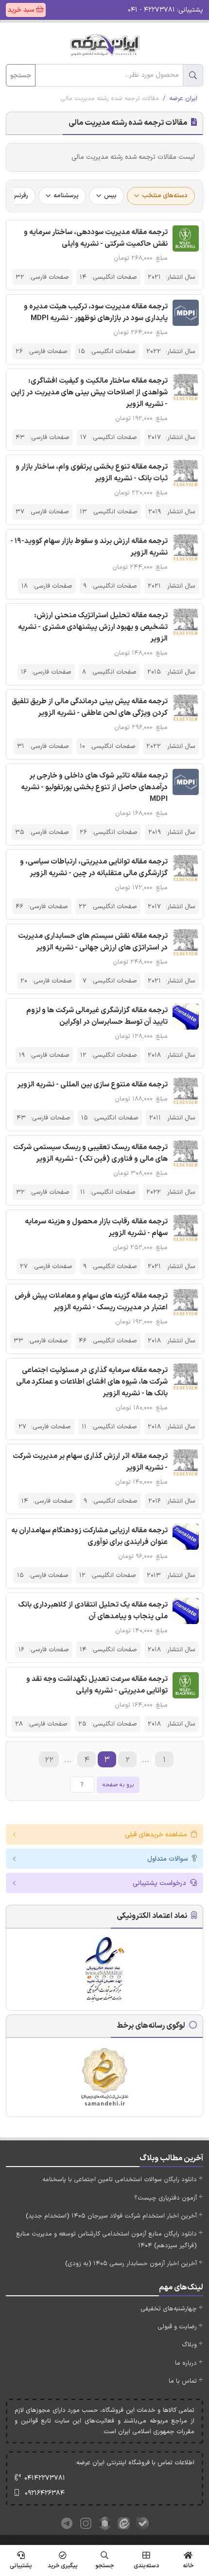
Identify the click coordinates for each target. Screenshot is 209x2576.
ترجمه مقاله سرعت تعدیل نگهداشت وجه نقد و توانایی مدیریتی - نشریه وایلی (97, 1685)
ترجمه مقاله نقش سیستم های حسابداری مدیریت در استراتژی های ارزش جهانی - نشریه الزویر (93, 942)
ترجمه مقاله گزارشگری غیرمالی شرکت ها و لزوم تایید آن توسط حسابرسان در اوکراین (97, 1016)
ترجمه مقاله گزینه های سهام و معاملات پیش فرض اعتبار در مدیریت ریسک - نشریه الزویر (91, 1302)
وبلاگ (189, 2345)
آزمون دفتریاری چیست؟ (165, 2198)
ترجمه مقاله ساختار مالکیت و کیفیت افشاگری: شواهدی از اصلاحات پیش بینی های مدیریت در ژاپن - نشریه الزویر (89, 393)
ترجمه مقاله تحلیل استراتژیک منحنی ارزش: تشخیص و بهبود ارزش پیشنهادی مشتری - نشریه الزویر (93, 627)
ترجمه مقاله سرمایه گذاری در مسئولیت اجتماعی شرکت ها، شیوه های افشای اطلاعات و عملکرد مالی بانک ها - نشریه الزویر (92, 1382)
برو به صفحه (118, 1785)
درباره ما (186, 2363)
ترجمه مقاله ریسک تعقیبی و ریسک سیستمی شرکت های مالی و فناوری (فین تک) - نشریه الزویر (90, 1153)
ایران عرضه (183, 99)
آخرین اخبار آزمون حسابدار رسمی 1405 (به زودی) (131, 2264)
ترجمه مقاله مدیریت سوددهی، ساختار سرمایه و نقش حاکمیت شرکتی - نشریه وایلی (96, 238)
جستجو (21, 76)
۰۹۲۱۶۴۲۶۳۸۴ (45, 2493)
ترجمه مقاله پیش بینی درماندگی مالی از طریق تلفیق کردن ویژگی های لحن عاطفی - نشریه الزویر (90, 707)
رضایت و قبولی (177, 2327)
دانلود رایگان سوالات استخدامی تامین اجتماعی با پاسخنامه (120, 2180)
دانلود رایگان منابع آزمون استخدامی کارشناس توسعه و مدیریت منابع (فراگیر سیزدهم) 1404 (106, 2240)
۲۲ (49, 1760)
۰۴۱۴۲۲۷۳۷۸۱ (45, 2478)
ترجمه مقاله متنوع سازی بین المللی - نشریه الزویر (92, 1085)
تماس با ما (183, 2381)
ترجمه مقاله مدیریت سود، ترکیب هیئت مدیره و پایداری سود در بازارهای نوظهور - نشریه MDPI (96, 313)
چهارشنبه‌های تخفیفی (169, 2309)
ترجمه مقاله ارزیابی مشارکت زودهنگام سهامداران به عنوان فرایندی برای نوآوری (89, 1536)
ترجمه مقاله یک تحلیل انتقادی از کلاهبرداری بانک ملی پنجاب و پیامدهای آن (93, 1611)
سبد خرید (22, 10)
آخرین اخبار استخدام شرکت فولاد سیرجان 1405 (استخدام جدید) (111, 2216)
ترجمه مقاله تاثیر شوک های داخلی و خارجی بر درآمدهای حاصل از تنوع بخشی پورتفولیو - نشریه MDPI (94, 788)
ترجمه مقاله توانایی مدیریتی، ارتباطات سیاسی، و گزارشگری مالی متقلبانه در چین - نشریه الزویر (94, 868)
